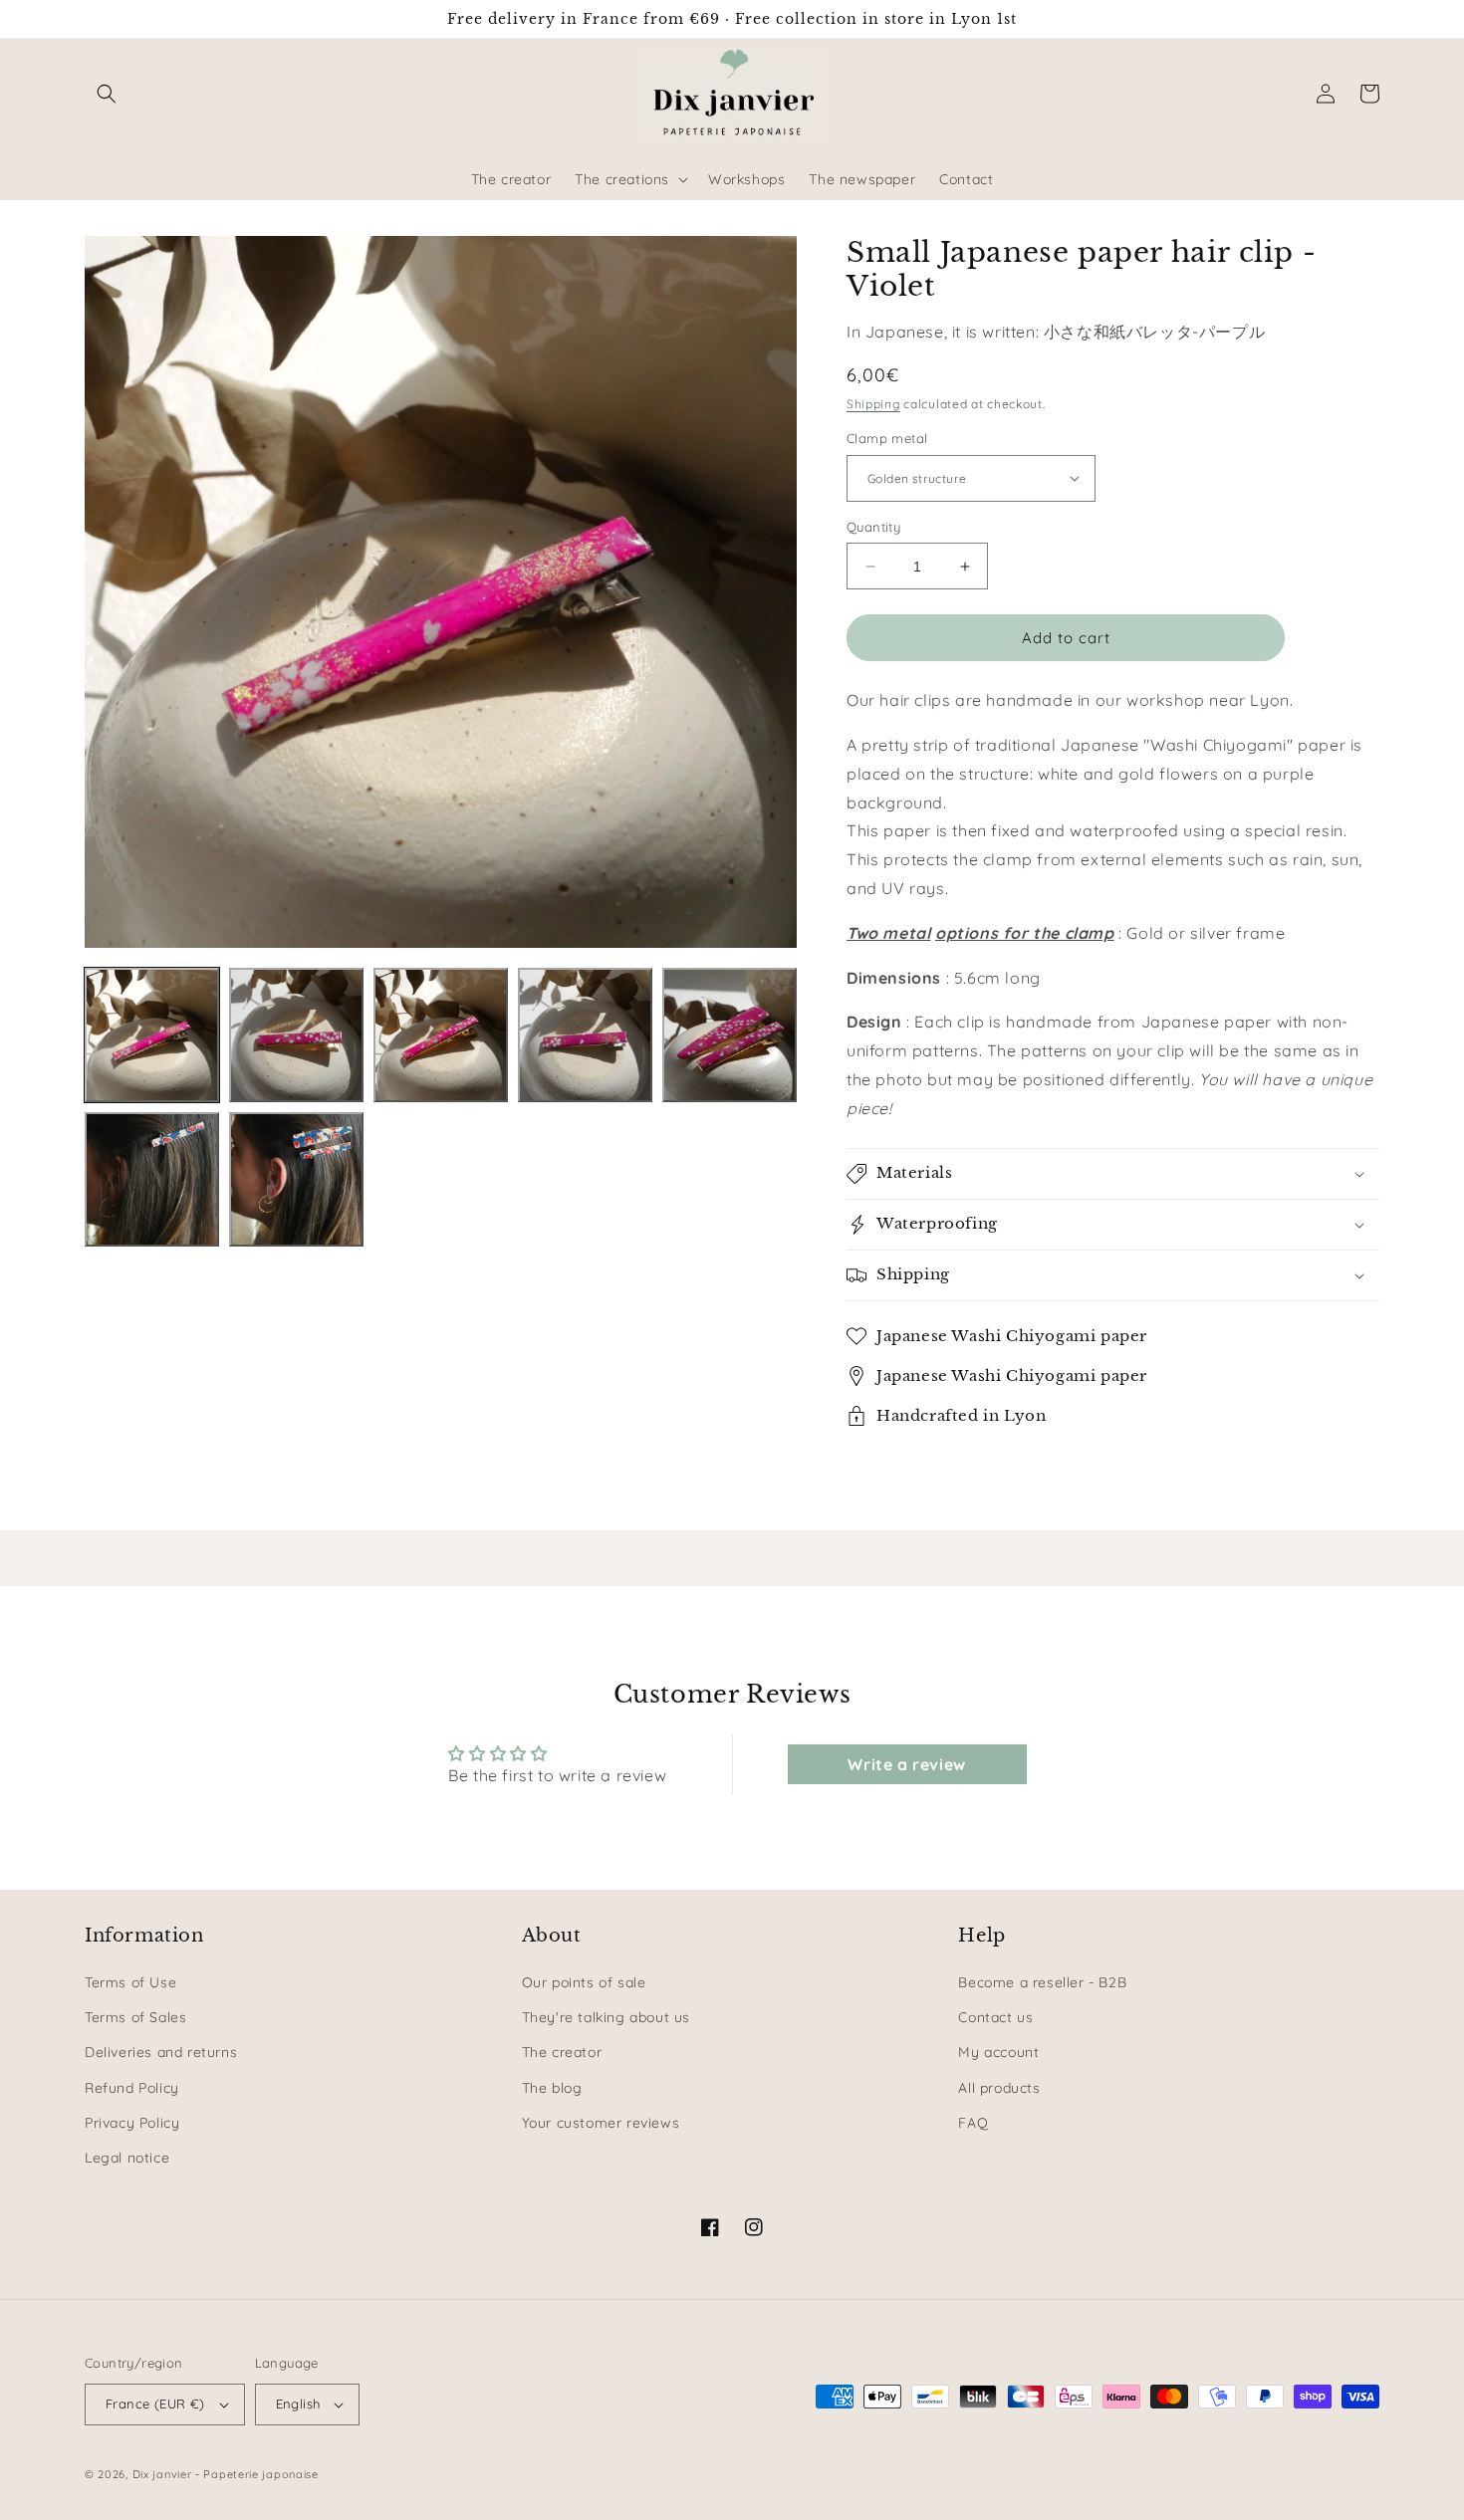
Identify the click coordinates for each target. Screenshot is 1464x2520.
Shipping (873, 404)
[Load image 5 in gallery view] (730, 1035)
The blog (552, 2088)
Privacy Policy (132, 2123)
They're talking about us (606, 2017)
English (298, 2404)
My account (998, 2052)
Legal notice (127, 2158)
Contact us (995, 2017)
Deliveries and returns (161, 2052)
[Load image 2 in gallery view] (296, 1035)
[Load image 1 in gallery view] (152, 1035)
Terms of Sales (135, 2017)
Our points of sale (584, 1982)
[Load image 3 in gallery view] (441, 1035)
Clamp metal (887, 438)
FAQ (973, 2123)
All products (999, 2088)
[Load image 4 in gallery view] (585, 1035)
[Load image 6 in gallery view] (152, 1179)
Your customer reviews (601, 2123)
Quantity (873, 527)
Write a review (906, 1764)
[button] (107, 94)
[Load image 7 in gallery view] (296, 1179)
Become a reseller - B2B (1042, 1982)
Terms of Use (130, 1982)
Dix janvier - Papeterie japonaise (226, 2474)
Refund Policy (132, 2088)
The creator (562, 2052)
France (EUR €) (155, 2404)
